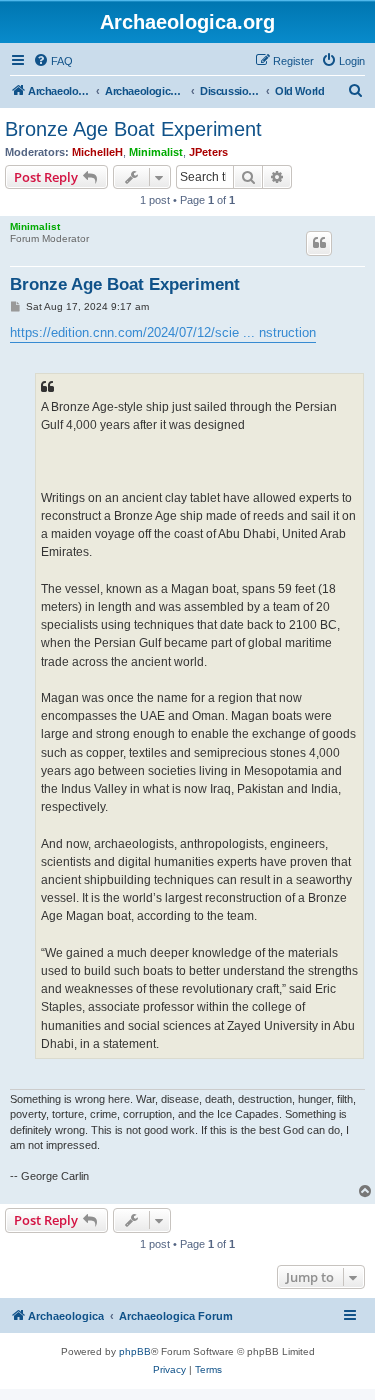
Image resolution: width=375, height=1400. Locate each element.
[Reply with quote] (319, 243)
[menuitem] (53, 61)
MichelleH (97, 152)
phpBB (135, 1351)
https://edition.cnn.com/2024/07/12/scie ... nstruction (163, 332)
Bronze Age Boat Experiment (133, 129)
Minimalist (156, 152)
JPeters (208, 152)
